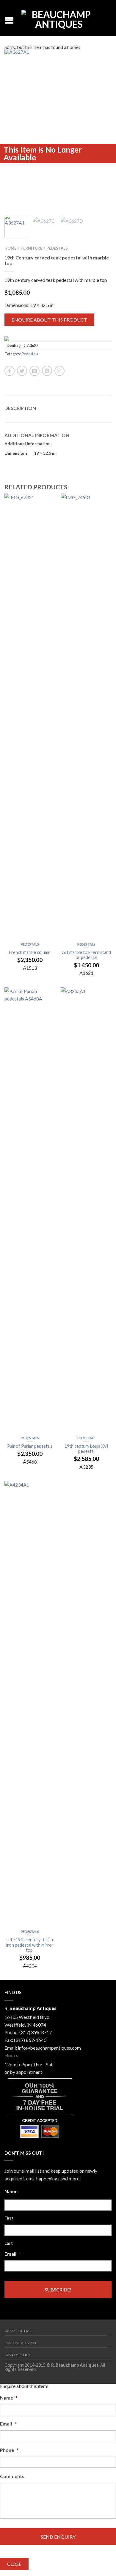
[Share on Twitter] (22, 371)
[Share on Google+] (59, 371)
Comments (12, 2476)
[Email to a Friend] (35, 371)
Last (9, 2243)
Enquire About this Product (49, 320)
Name (11, 2191)
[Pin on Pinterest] (47, 371)
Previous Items (18, 2331)
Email (13, 2254)
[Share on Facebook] (10, 371)
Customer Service (21, 2343)
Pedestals (57, 248)
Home (10, 248)
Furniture (31, 248)
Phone (9, 2450)
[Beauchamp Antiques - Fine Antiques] (59, 18)
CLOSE (14, 2564)
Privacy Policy (17, 2355)
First (9, 2218)
